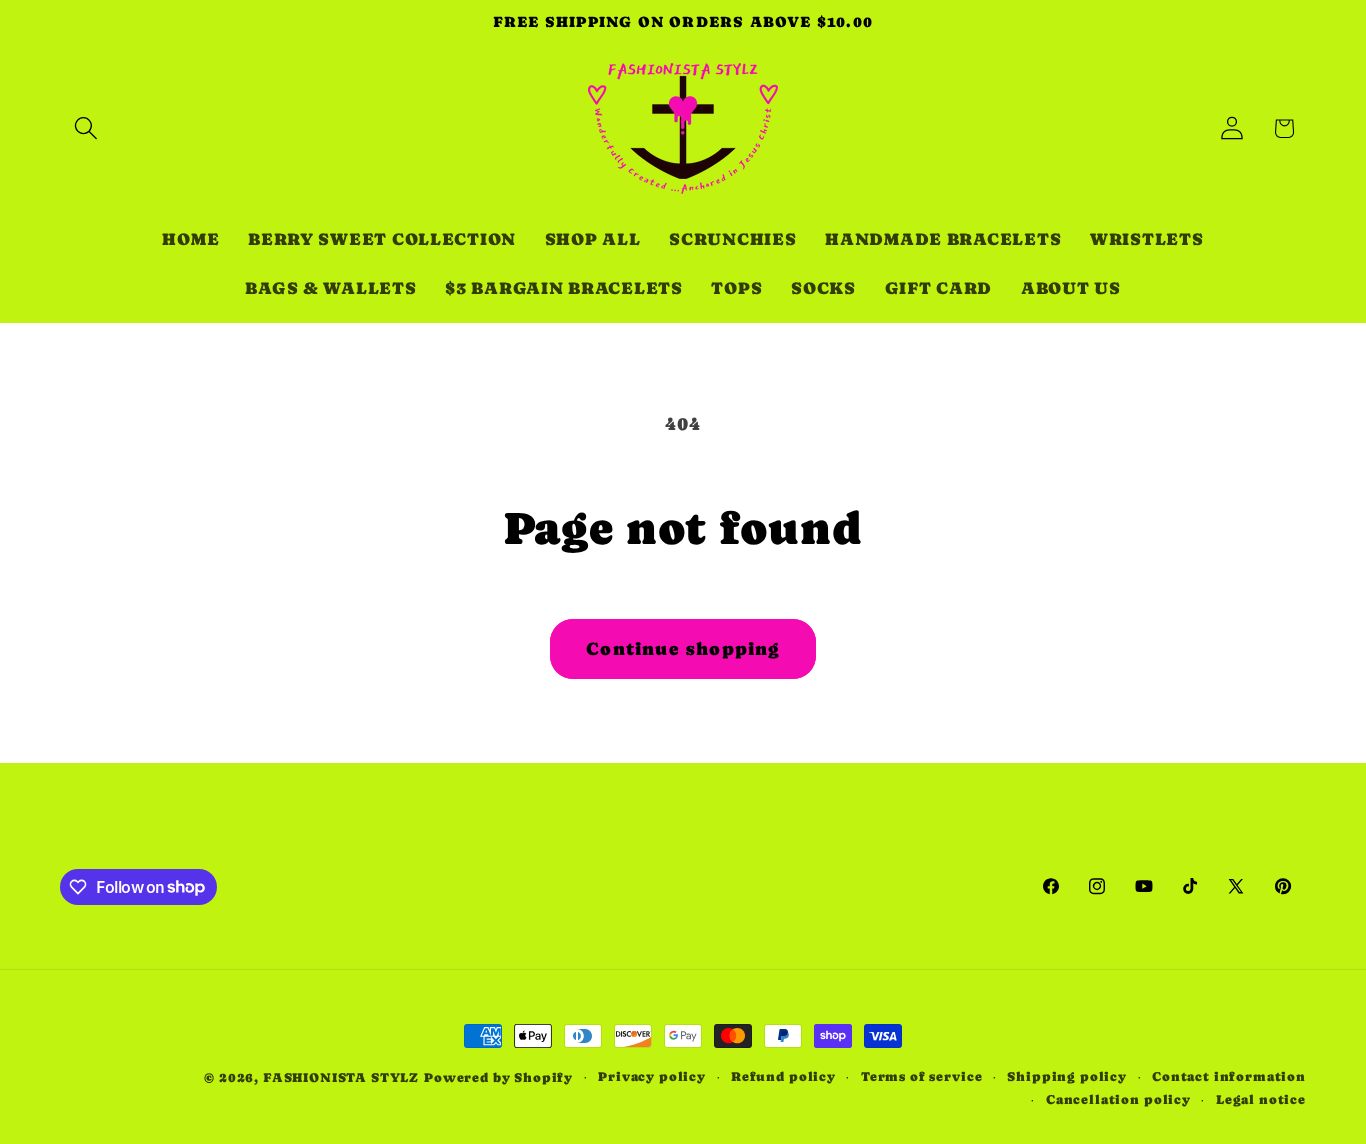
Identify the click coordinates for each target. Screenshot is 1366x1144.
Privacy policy (652, 1076)
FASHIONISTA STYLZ (341, 1077)
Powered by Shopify (498, 1077)
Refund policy (783, 1076)
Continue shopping (682, 648)
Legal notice (1261, 1099)
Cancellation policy (1118, 1099)
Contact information (1229, 1076)
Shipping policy (1067, 1076)
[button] (86, 128)
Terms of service (921, 1076)
